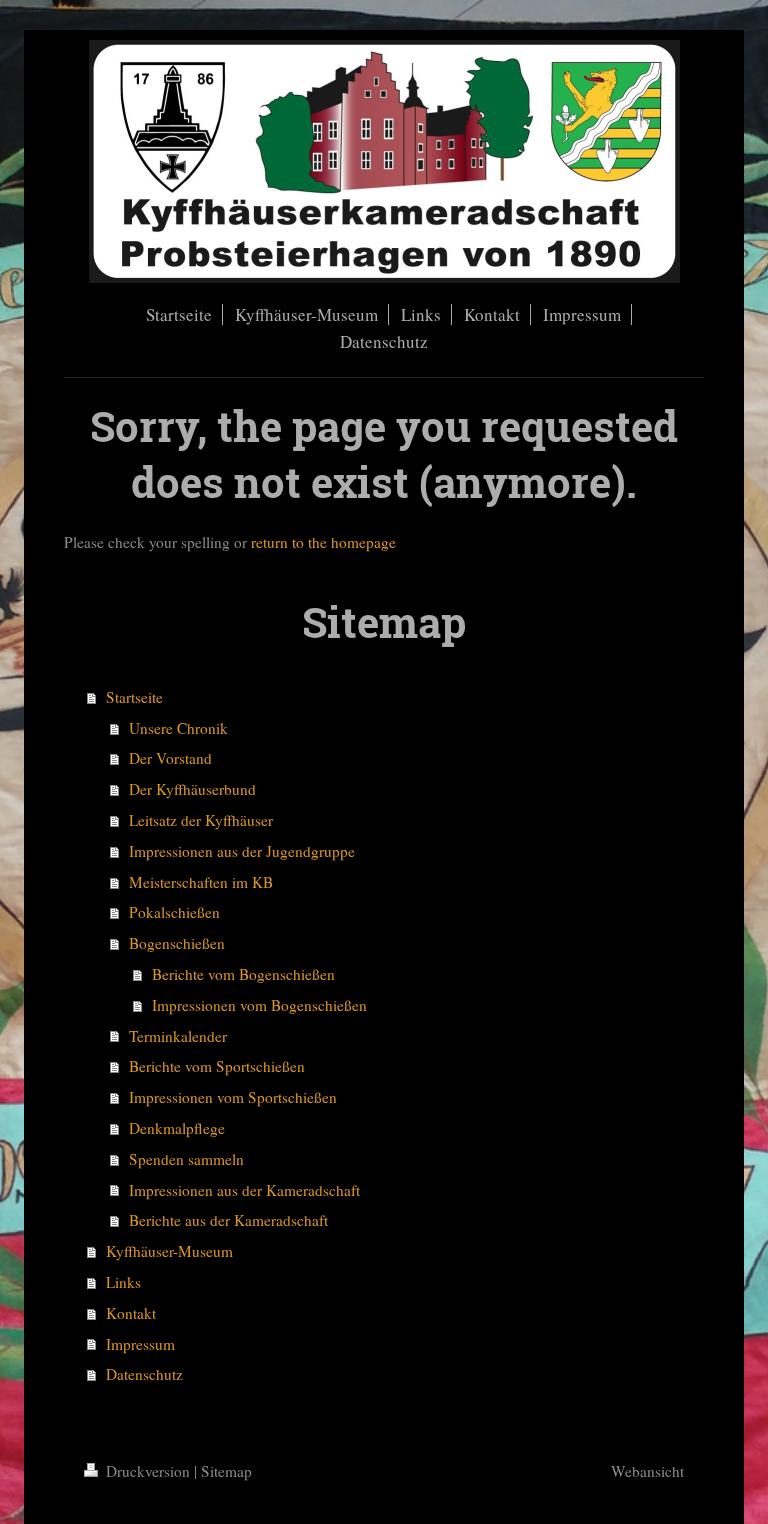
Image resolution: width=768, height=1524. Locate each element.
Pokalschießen (174, 912)
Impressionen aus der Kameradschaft (244, 1190)
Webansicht (647, 1471)
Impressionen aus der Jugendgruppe (242, 851)
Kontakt (131, 1313)
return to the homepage (323, 542)
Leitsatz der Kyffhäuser (201, 820)
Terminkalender (178, 1036)
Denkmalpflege (177, 1128)
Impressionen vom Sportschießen (233, 1097)
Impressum (140, 1344)
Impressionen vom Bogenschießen (259, 1005)
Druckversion (148, 1471)
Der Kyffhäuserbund (192, 789)
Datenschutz (144, 1374)
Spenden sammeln (186, 1159)
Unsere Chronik (178, 728)
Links (123, 1282)
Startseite (134, 697)
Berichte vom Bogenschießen (243, 974)
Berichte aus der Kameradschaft (228, 1220)
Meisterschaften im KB (201, 882)
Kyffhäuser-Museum (169, 1251)
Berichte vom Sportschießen (217, 1066)
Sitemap (226, 1471)
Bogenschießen (177, 943)
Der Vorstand (170, 758)
